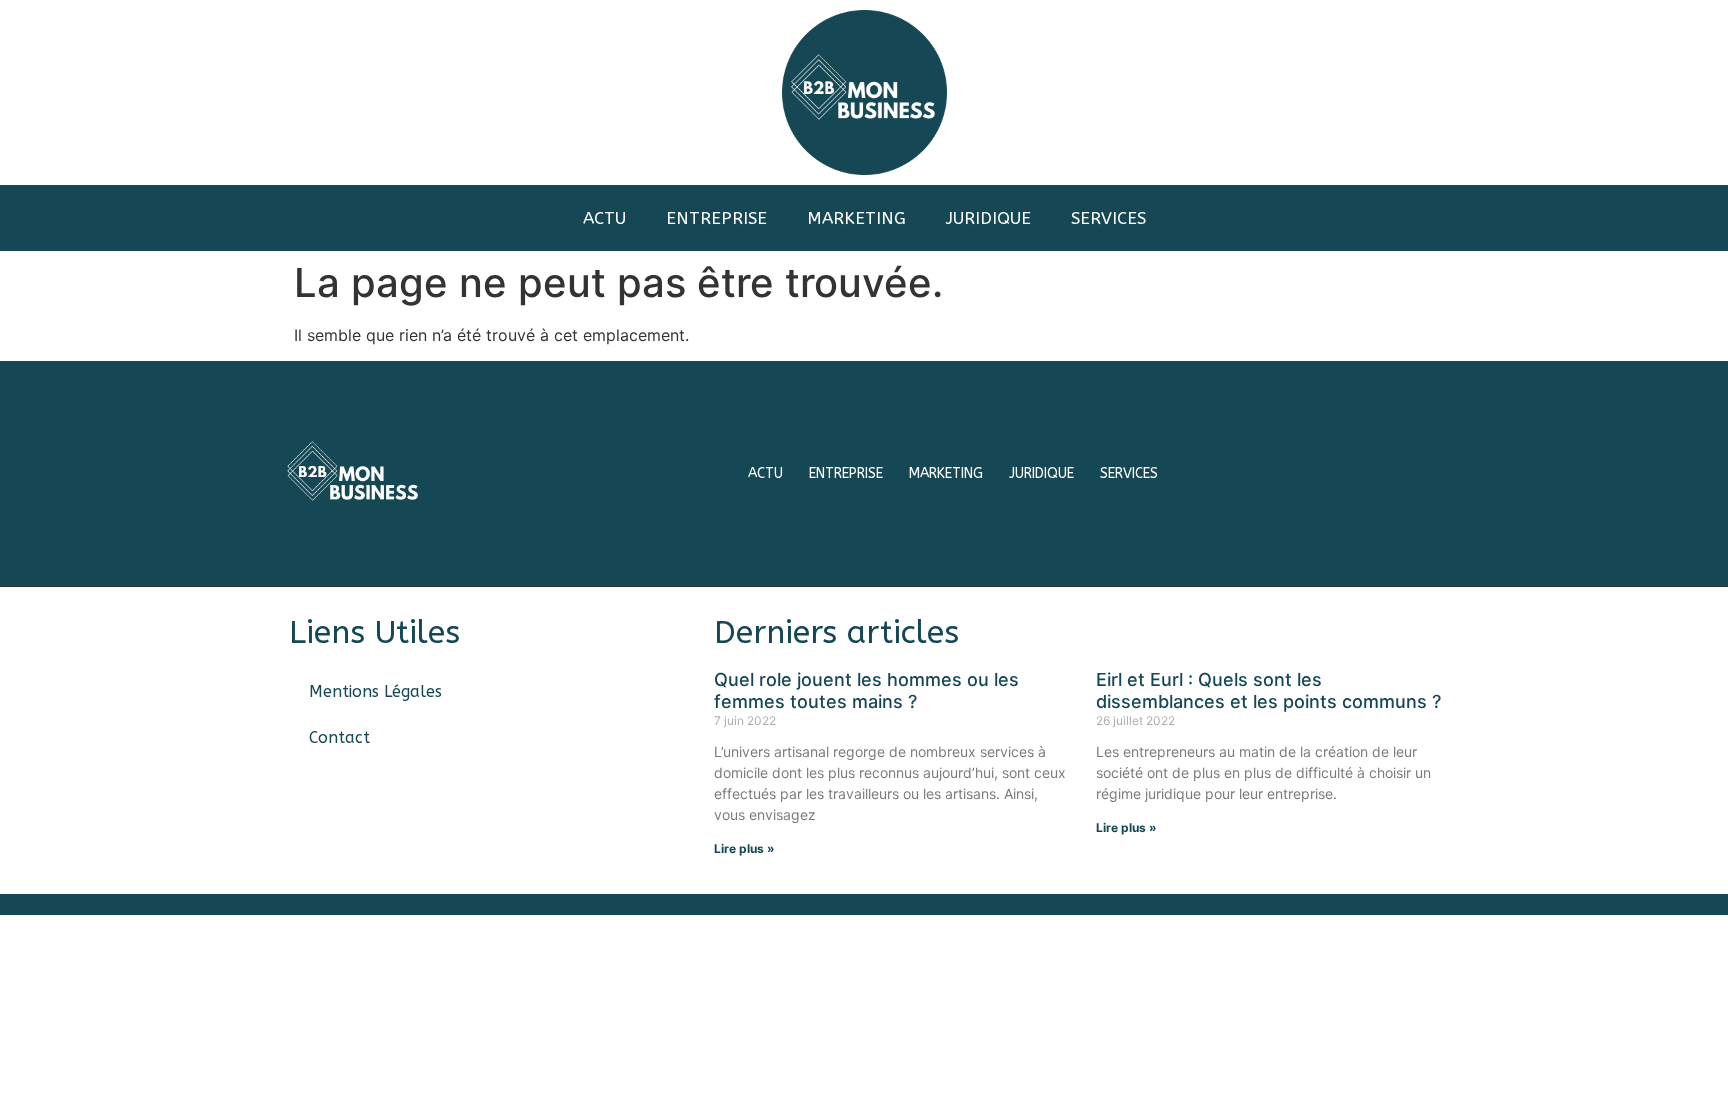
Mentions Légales (375, 691)
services (1108, 218)
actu (604, 218)
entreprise (716, 218)
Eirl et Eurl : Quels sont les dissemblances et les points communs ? (1268, 690)
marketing (856, 218)
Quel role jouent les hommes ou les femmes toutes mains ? (866, 690)
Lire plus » (744, 848)
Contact (339, 737)
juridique (988, 218)
